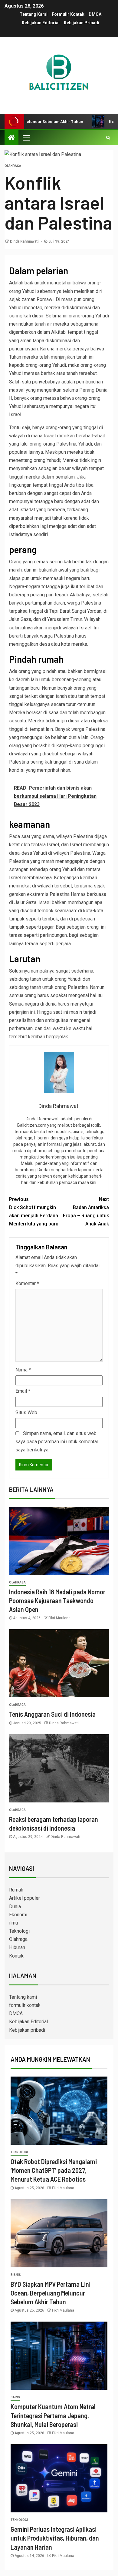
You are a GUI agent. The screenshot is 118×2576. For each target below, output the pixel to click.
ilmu (13, 1923)
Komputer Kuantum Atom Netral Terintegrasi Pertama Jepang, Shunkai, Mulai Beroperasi (53, 2415)
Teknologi (19, 1931)
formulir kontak (68, 14)
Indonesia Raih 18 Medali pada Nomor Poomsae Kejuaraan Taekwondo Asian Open (57, 1601)
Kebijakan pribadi (82, 23)
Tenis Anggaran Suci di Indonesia (52, 1714)
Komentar (27, 1283)
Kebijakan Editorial (41, 23)
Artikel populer (25, 1898)
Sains (15, 2397)
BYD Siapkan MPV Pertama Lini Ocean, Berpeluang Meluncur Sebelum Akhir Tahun (51, 2293)
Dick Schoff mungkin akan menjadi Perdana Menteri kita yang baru (34, 1212)
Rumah (16, 1890)
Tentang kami (34, 14)
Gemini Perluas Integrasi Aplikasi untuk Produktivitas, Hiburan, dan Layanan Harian (55, 2538)
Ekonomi (18, 1915)
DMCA (95, 14)
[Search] (108, 138)
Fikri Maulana (59, 1618)
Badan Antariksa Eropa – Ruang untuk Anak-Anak (86, 1212)
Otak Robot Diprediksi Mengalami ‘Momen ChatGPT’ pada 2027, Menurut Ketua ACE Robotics (54, 2170)
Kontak (16, 1956)
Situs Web (26, 1412)
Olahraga (13, 166)
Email (23, 1391)
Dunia (15, 1906)
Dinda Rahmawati (25, 241)
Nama (23, 1370)
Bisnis (16, 2275)
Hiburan (17, 1947)
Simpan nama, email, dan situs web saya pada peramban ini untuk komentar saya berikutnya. (57, 1442)
